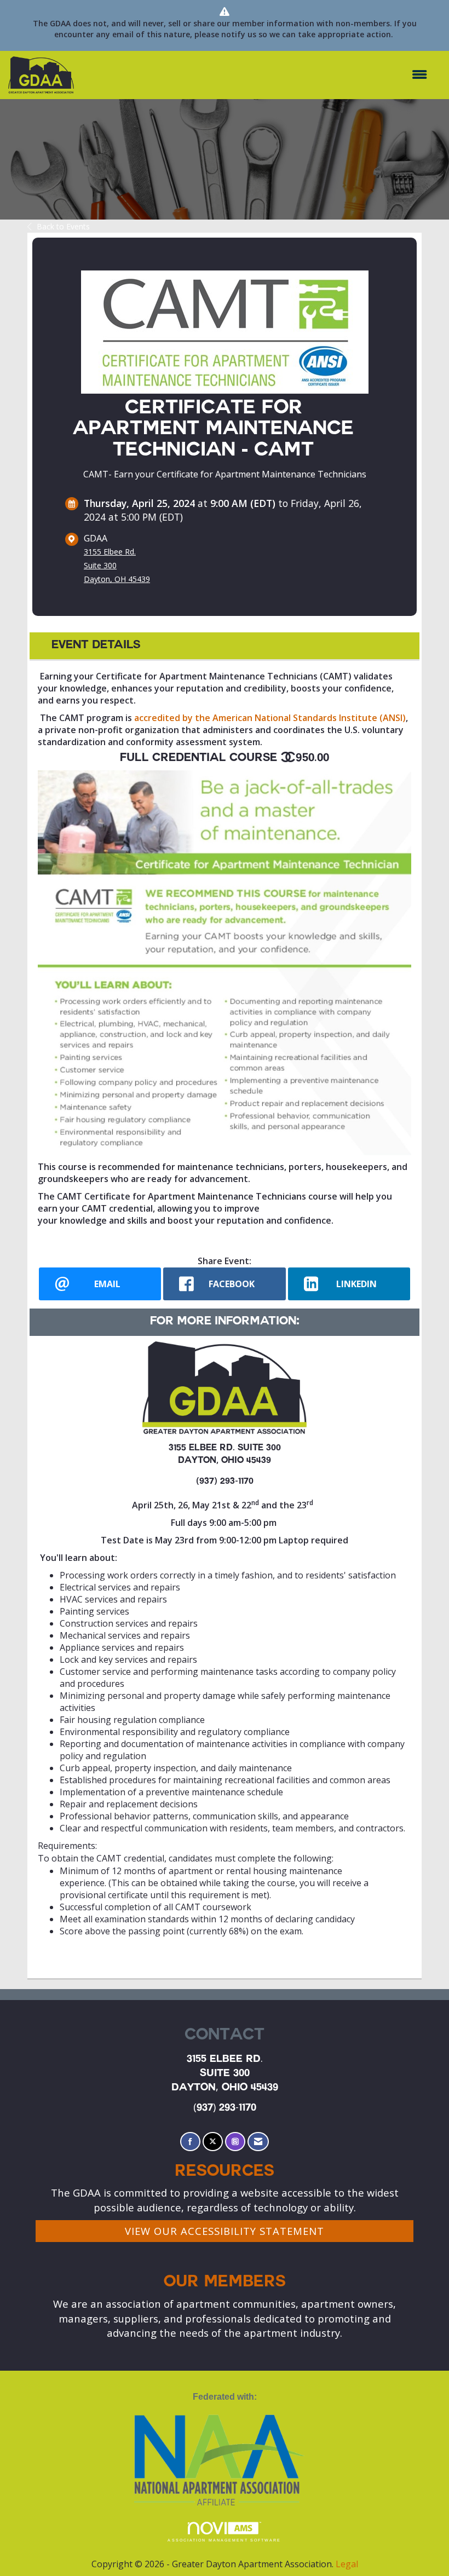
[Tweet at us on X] (213, 2142)
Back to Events (63, 226)
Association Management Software (224, 2540)
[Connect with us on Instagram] (235, 2142)
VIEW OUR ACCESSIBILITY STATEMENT (225, 2231)
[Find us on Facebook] (190, 2142)
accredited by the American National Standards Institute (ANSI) (270, 718)
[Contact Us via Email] (258, 2142)
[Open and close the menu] (256, 75)
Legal (347, 2564)
